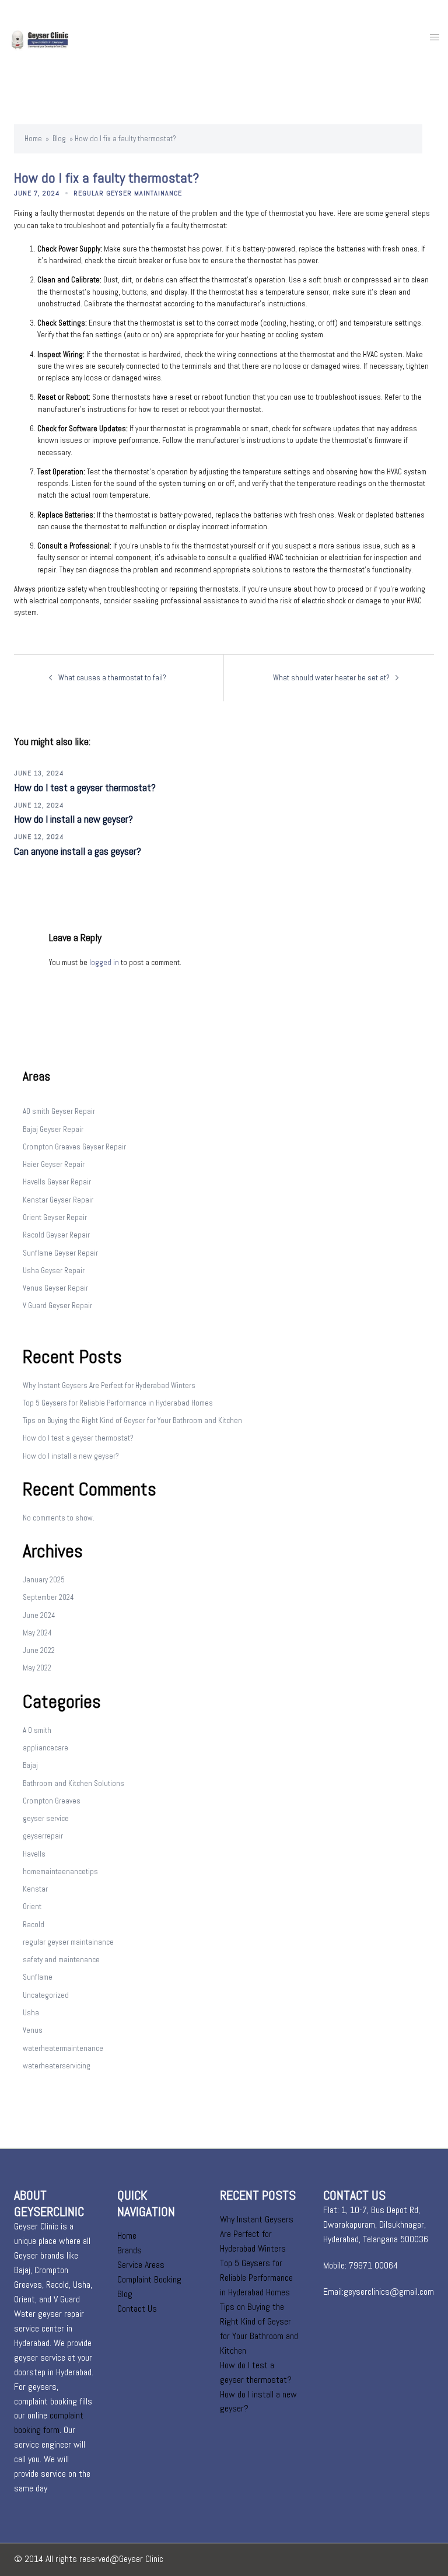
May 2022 (37, 1668)
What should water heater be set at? (331, 678)
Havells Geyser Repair (57, 1182)
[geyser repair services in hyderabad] (52, 37)
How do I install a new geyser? (73, 819)
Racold (34, 1925)
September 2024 (48, 1597)
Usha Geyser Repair (54, 1270)
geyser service (46, 1818)
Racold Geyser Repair (56, 1235)
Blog (59, 139)
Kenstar (35, 1889)
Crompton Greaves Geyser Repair (74, 1147)
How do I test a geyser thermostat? (85, 787)
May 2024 (37, 1633)
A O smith (37, 1730)
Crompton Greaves (52, 1801)
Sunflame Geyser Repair (60, 1253)
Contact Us (137, 2308)
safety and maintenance (61, 1960)
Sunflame (38, 1977)
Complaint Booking (149, 2279)
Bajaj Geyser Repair (53, 1129)
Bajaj (30, 1765)
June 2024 (39, 1615)
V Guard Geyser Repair (57, 1306)
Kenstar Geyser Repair (58, 1200)
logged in (104, 962)
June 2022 (39, 1650)
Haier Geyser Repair (54, 1164)
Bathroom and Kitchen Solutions (73, 1783)
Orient (32, 1906)
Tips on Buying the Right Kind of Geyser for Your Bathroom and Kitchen (132, 1420)
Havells (34, 1854)
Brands (129, 2250)
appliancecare (45, 1748)
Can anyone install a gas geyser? (78, 851)
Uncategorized (46, 1995)
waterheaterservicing (57, 2066)
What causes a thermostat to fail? (112, 678)
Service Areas (141, 2265)
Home (33, 139)
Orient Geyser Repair (55, 1217)
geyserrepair (43, 1836)
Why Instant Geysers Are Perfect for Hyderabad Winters (109, 1385)
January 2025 (44, 1580)
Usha (31, 2013)
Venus (33, 2030)
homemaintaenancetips (60, 1871)
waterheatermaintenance (63, 2048)
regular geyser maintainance (128, 193)
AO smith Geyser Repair (59, 1111)
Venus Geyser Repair (55, 1288)
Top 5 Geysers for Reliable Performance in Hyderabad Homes (118, 1403)
